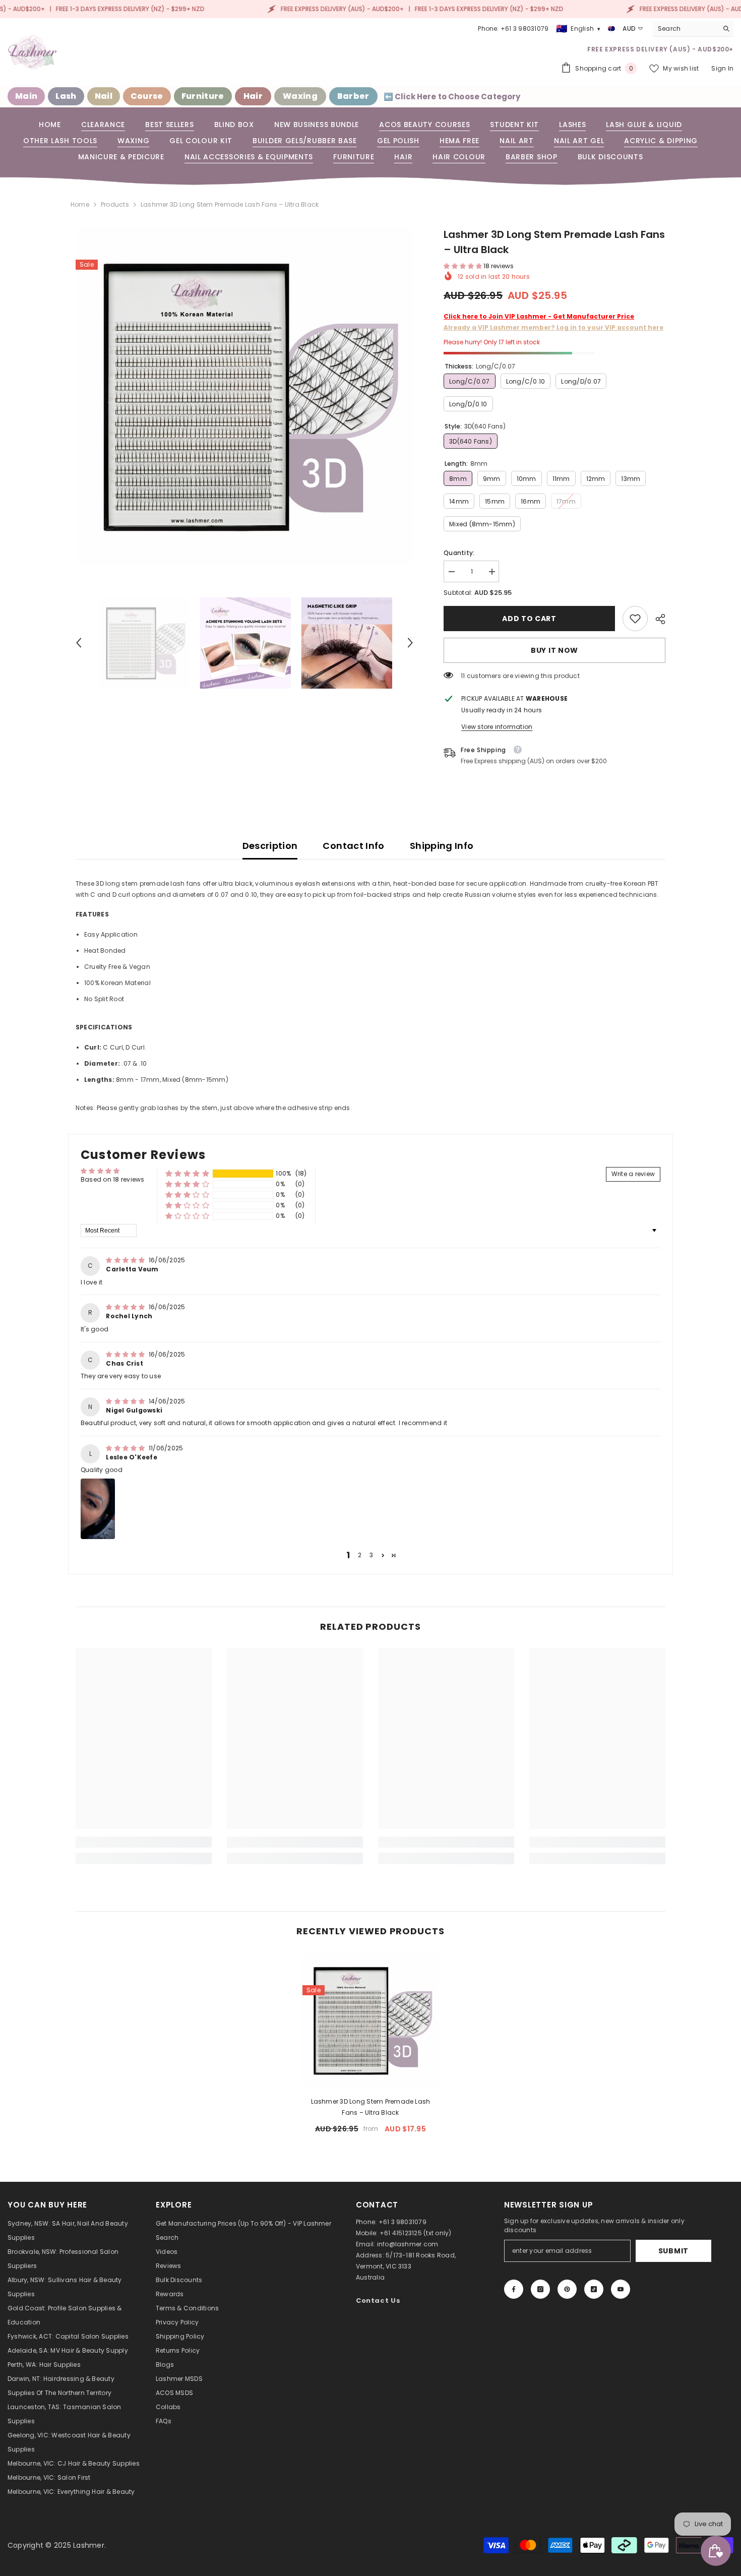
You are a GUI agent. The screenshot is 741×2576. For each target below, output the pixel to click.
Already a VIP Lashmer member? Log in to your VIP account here (553, 327)
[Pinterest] (567, 2289)
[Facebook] (514, 2289)
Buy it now (554, 650)
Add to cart (529, 619)
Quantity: (459, 553)
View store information (497, 727)
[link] (635, 619)
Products (115, 204)
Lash (66, 96)
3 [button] (371, 1555)
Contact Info (353, 846)
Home (80, 204)
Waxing (300, 96)
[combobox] (685, 29)
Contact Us (378, 2301)
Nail (104, 96)
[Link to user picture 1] (98, 1509)
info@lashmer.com (408, 2244)
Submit (673, 2251)
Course (147, 96)
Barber (353, 96)
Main (26, 96)
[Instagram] (540, 2289)
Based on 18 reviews (113, 1179)
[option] (245, 396)
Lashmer (89, 2545)
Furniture (203, 96)
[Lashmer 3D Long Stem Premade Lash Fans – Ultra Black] (371, 2020)
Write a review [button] (633, 1174)
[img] (126, 1260)
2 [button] (360, 1555)
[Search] (693, 29)
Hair (253, 96)
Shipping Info (442, 846)
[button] (79, 643)
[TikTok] (594, 2289)
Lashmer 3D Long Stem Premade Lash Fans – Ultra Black (371, 2107)
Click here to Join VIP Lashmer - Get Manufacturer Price (539, 316)
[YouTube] (621, 2289)
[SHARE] (657, 619)
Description (270, 846)
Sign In (722, 68)
